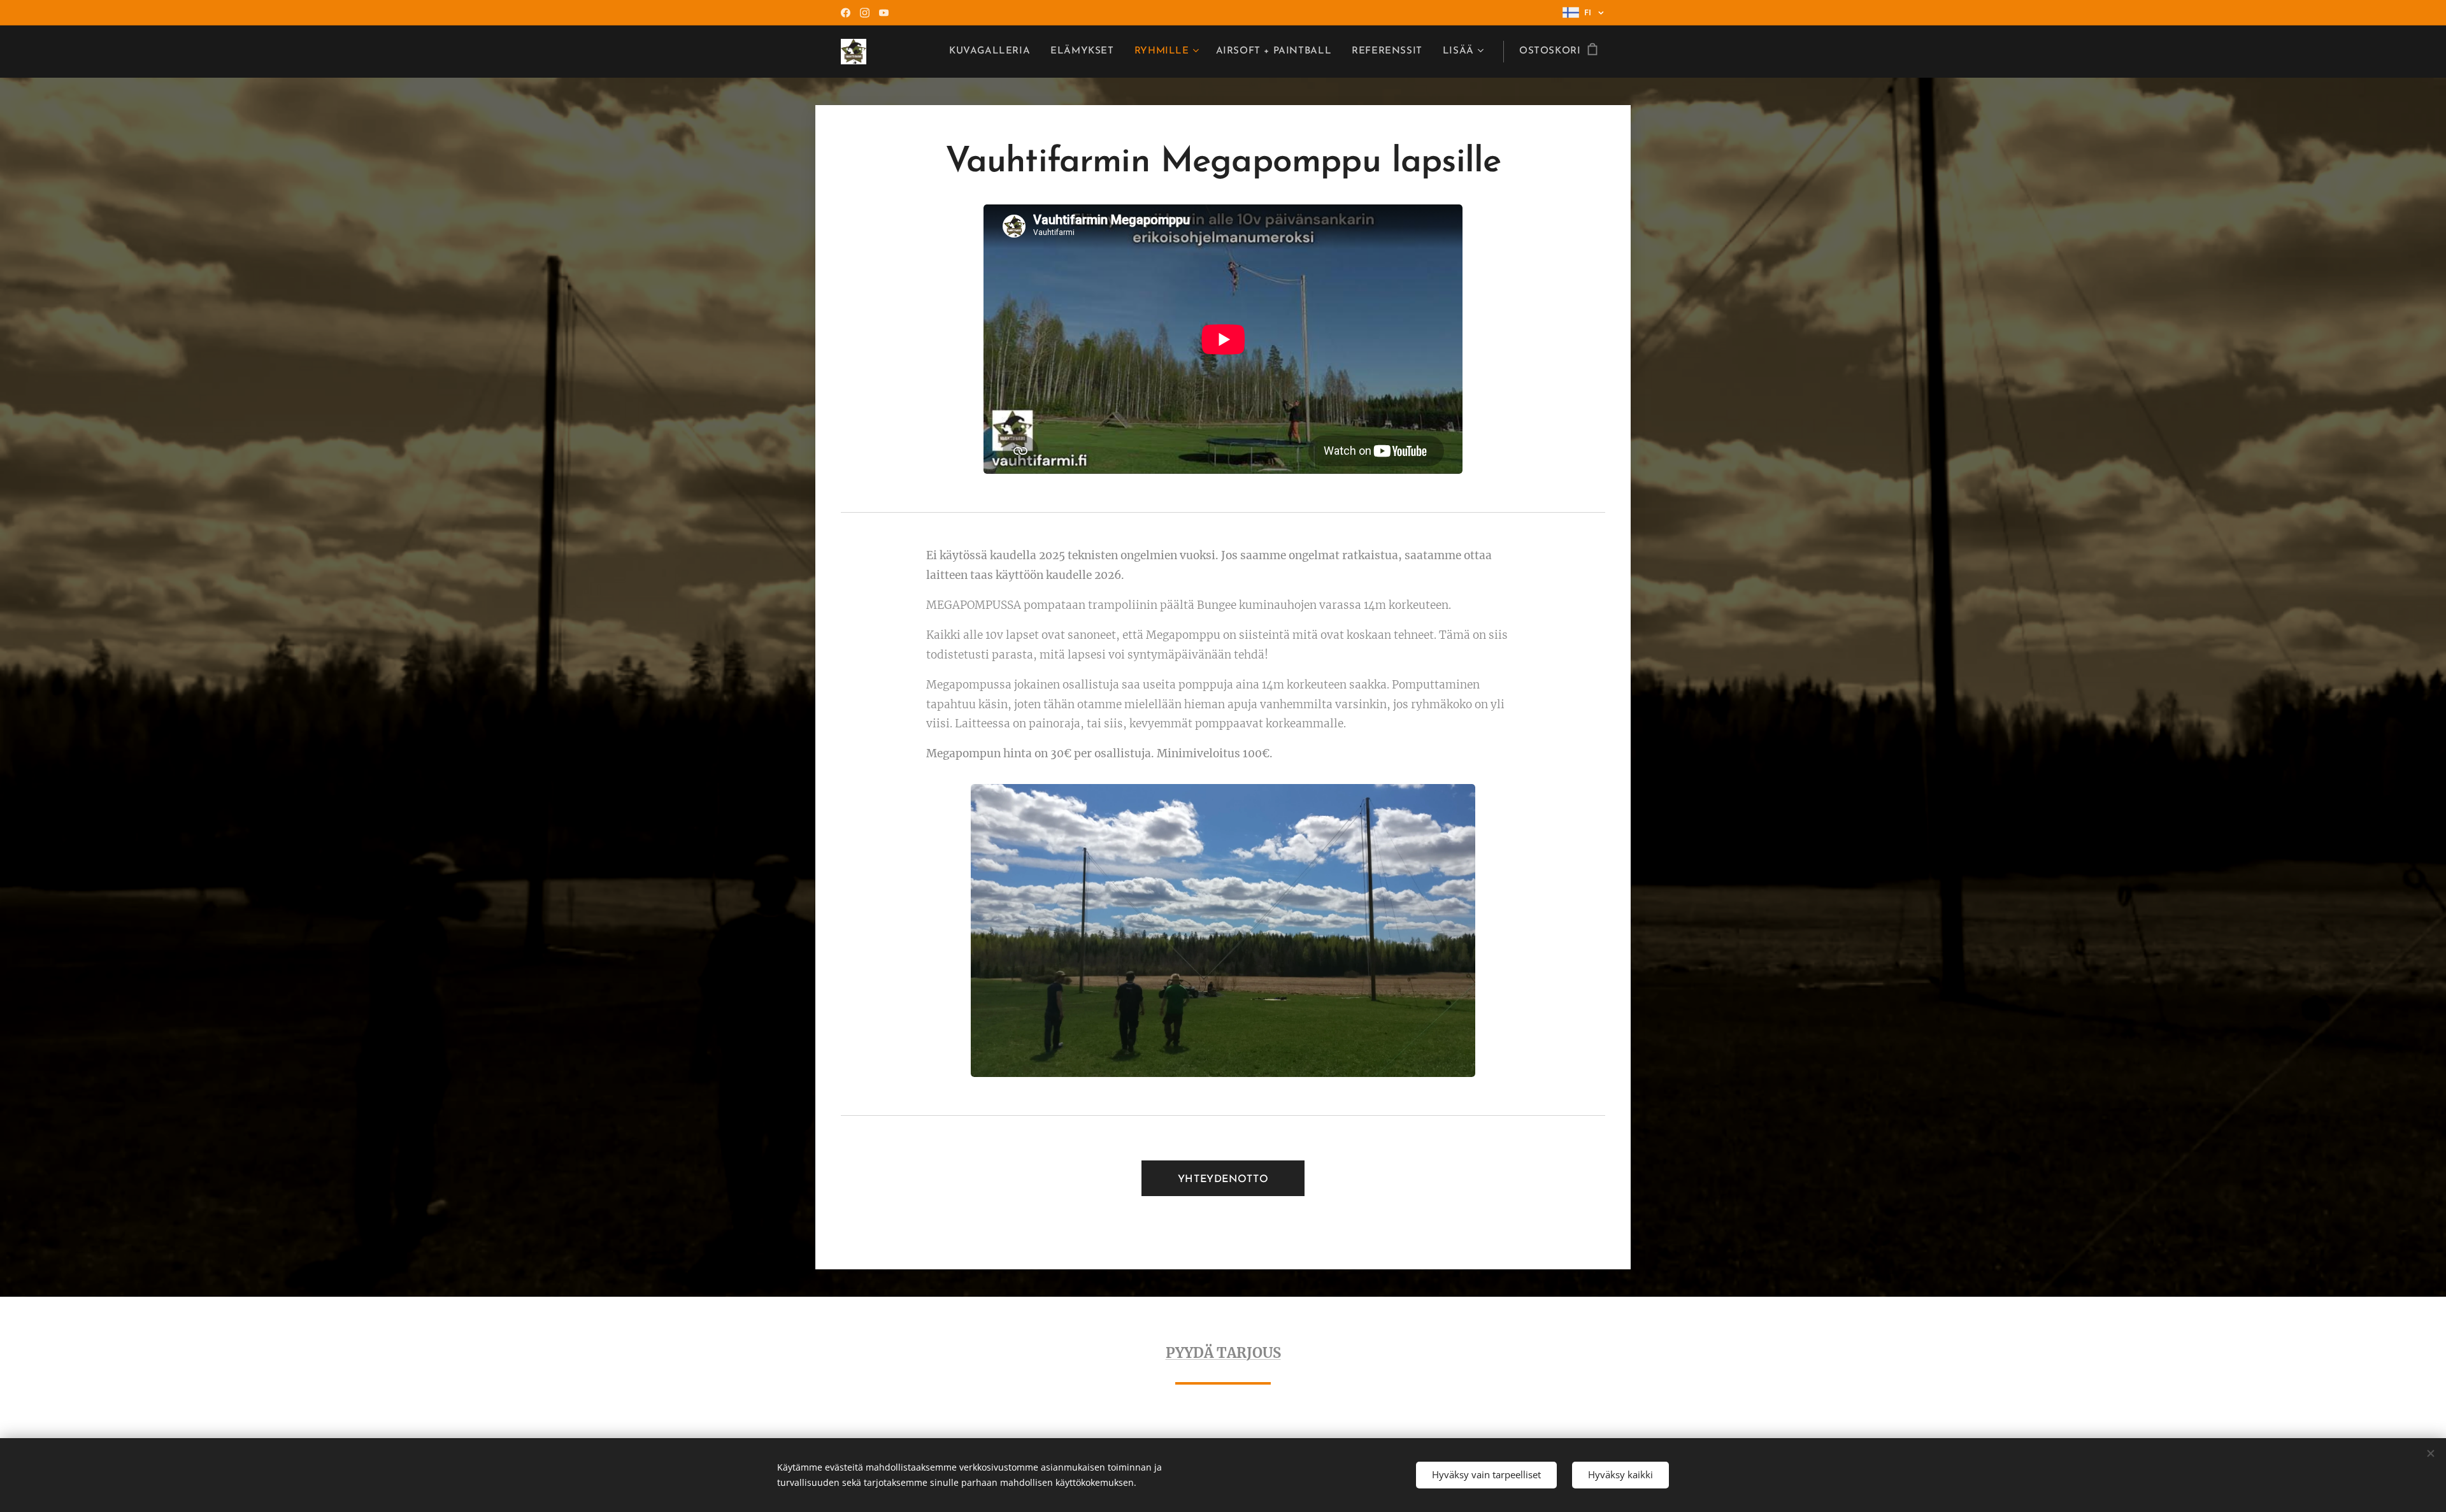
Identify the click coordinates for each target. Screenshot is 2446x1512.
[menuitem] (993, 52)
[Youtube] (884, 13)
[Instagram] (865, 13)
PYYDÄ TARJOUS (1223, 1353)
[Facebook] (846, 13)
